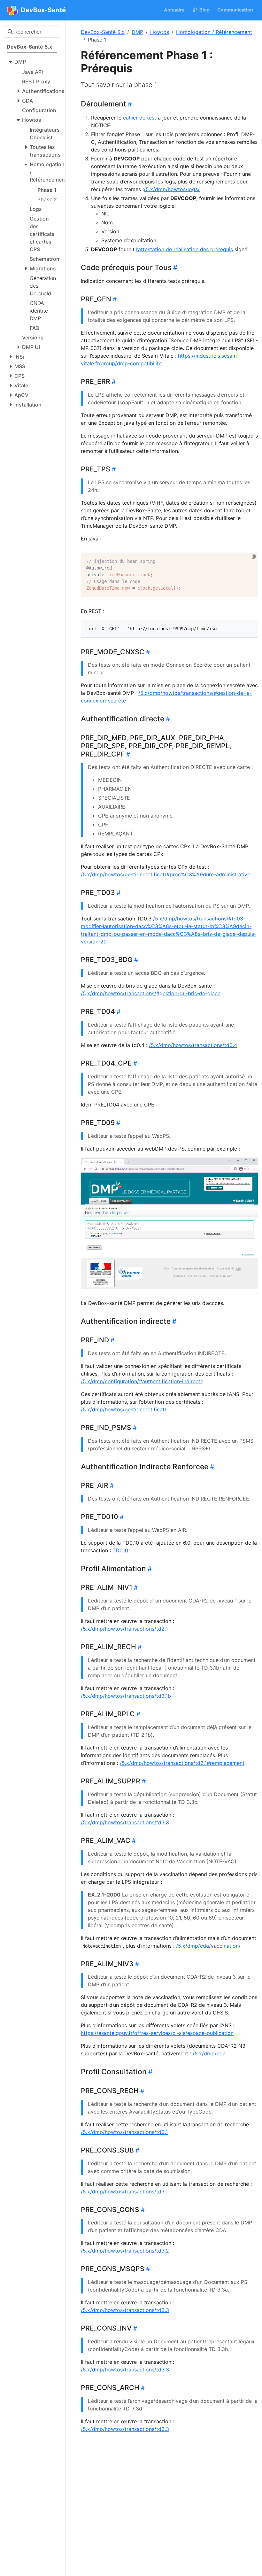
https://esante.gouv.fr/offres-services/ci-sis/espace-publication (157, 2033)
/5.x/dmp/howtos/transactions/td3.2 (125, 2251)
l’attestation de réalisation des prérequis (185, 249)
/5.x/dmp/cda (209, 2053)
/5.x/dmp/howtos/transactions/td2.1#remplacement (182, 1763)
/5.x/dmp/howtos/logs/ (172, 189)
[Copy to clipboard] (254, 557)
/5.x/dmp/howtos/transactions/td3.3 (125, 1822)
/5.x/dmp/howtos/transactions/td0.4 (193, 1045)
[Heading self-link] (129, 104)
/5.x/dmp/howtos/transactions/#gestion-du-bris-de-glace (151, 993)
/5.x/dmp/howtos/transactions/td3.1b (126, 1696)
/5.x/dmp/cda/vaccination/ (208, 1946)
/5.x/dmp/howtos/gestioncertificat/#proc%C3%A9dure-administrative (166, 874)
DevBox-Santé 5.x (103, 32)
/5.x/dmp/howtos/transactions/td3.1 (124, 2132)
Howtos (160, 32)
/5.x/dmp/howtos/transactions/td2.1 (124, 1629)
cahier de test (140, 118)
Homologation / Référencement (214, 32)
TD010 (120, 1550)
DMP (137, 32)
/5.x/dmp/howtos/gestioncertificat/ (124, 1409)
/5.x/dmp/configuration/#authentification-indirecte (142, 1381)
